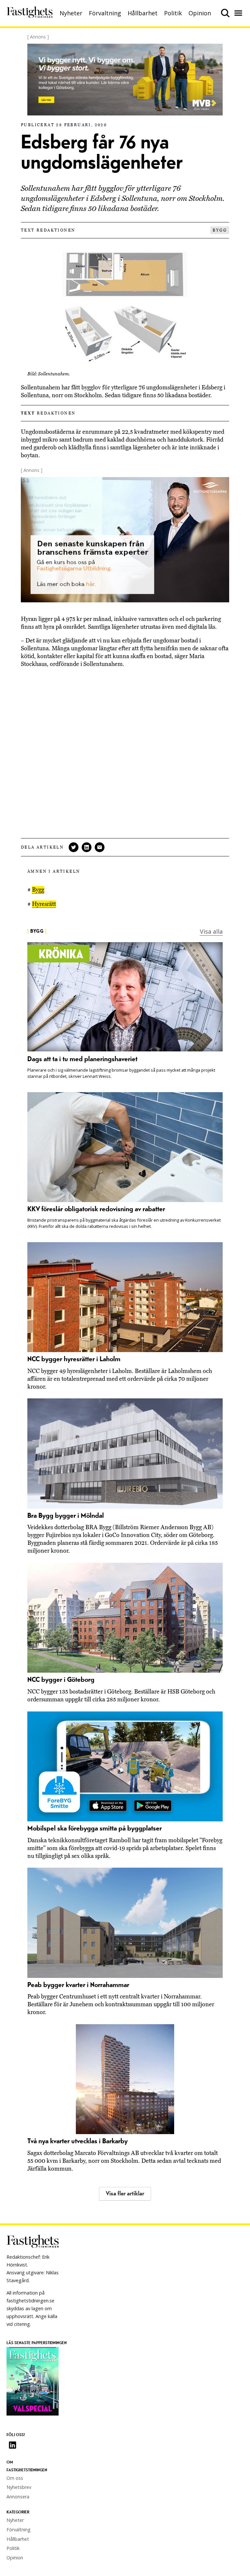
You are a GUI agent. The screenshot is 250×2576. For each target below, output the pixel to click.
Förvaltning (105, 13)
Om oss (15, 2478)
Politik (173, 13)
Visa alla (211, 931)
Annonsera (18, 2497)
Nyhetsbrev (19, 2487)
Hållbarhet (143, 13)
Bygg (220, 230)
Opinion (200, 13)
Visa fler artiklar (125, 2194)
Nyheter (71, 13)
